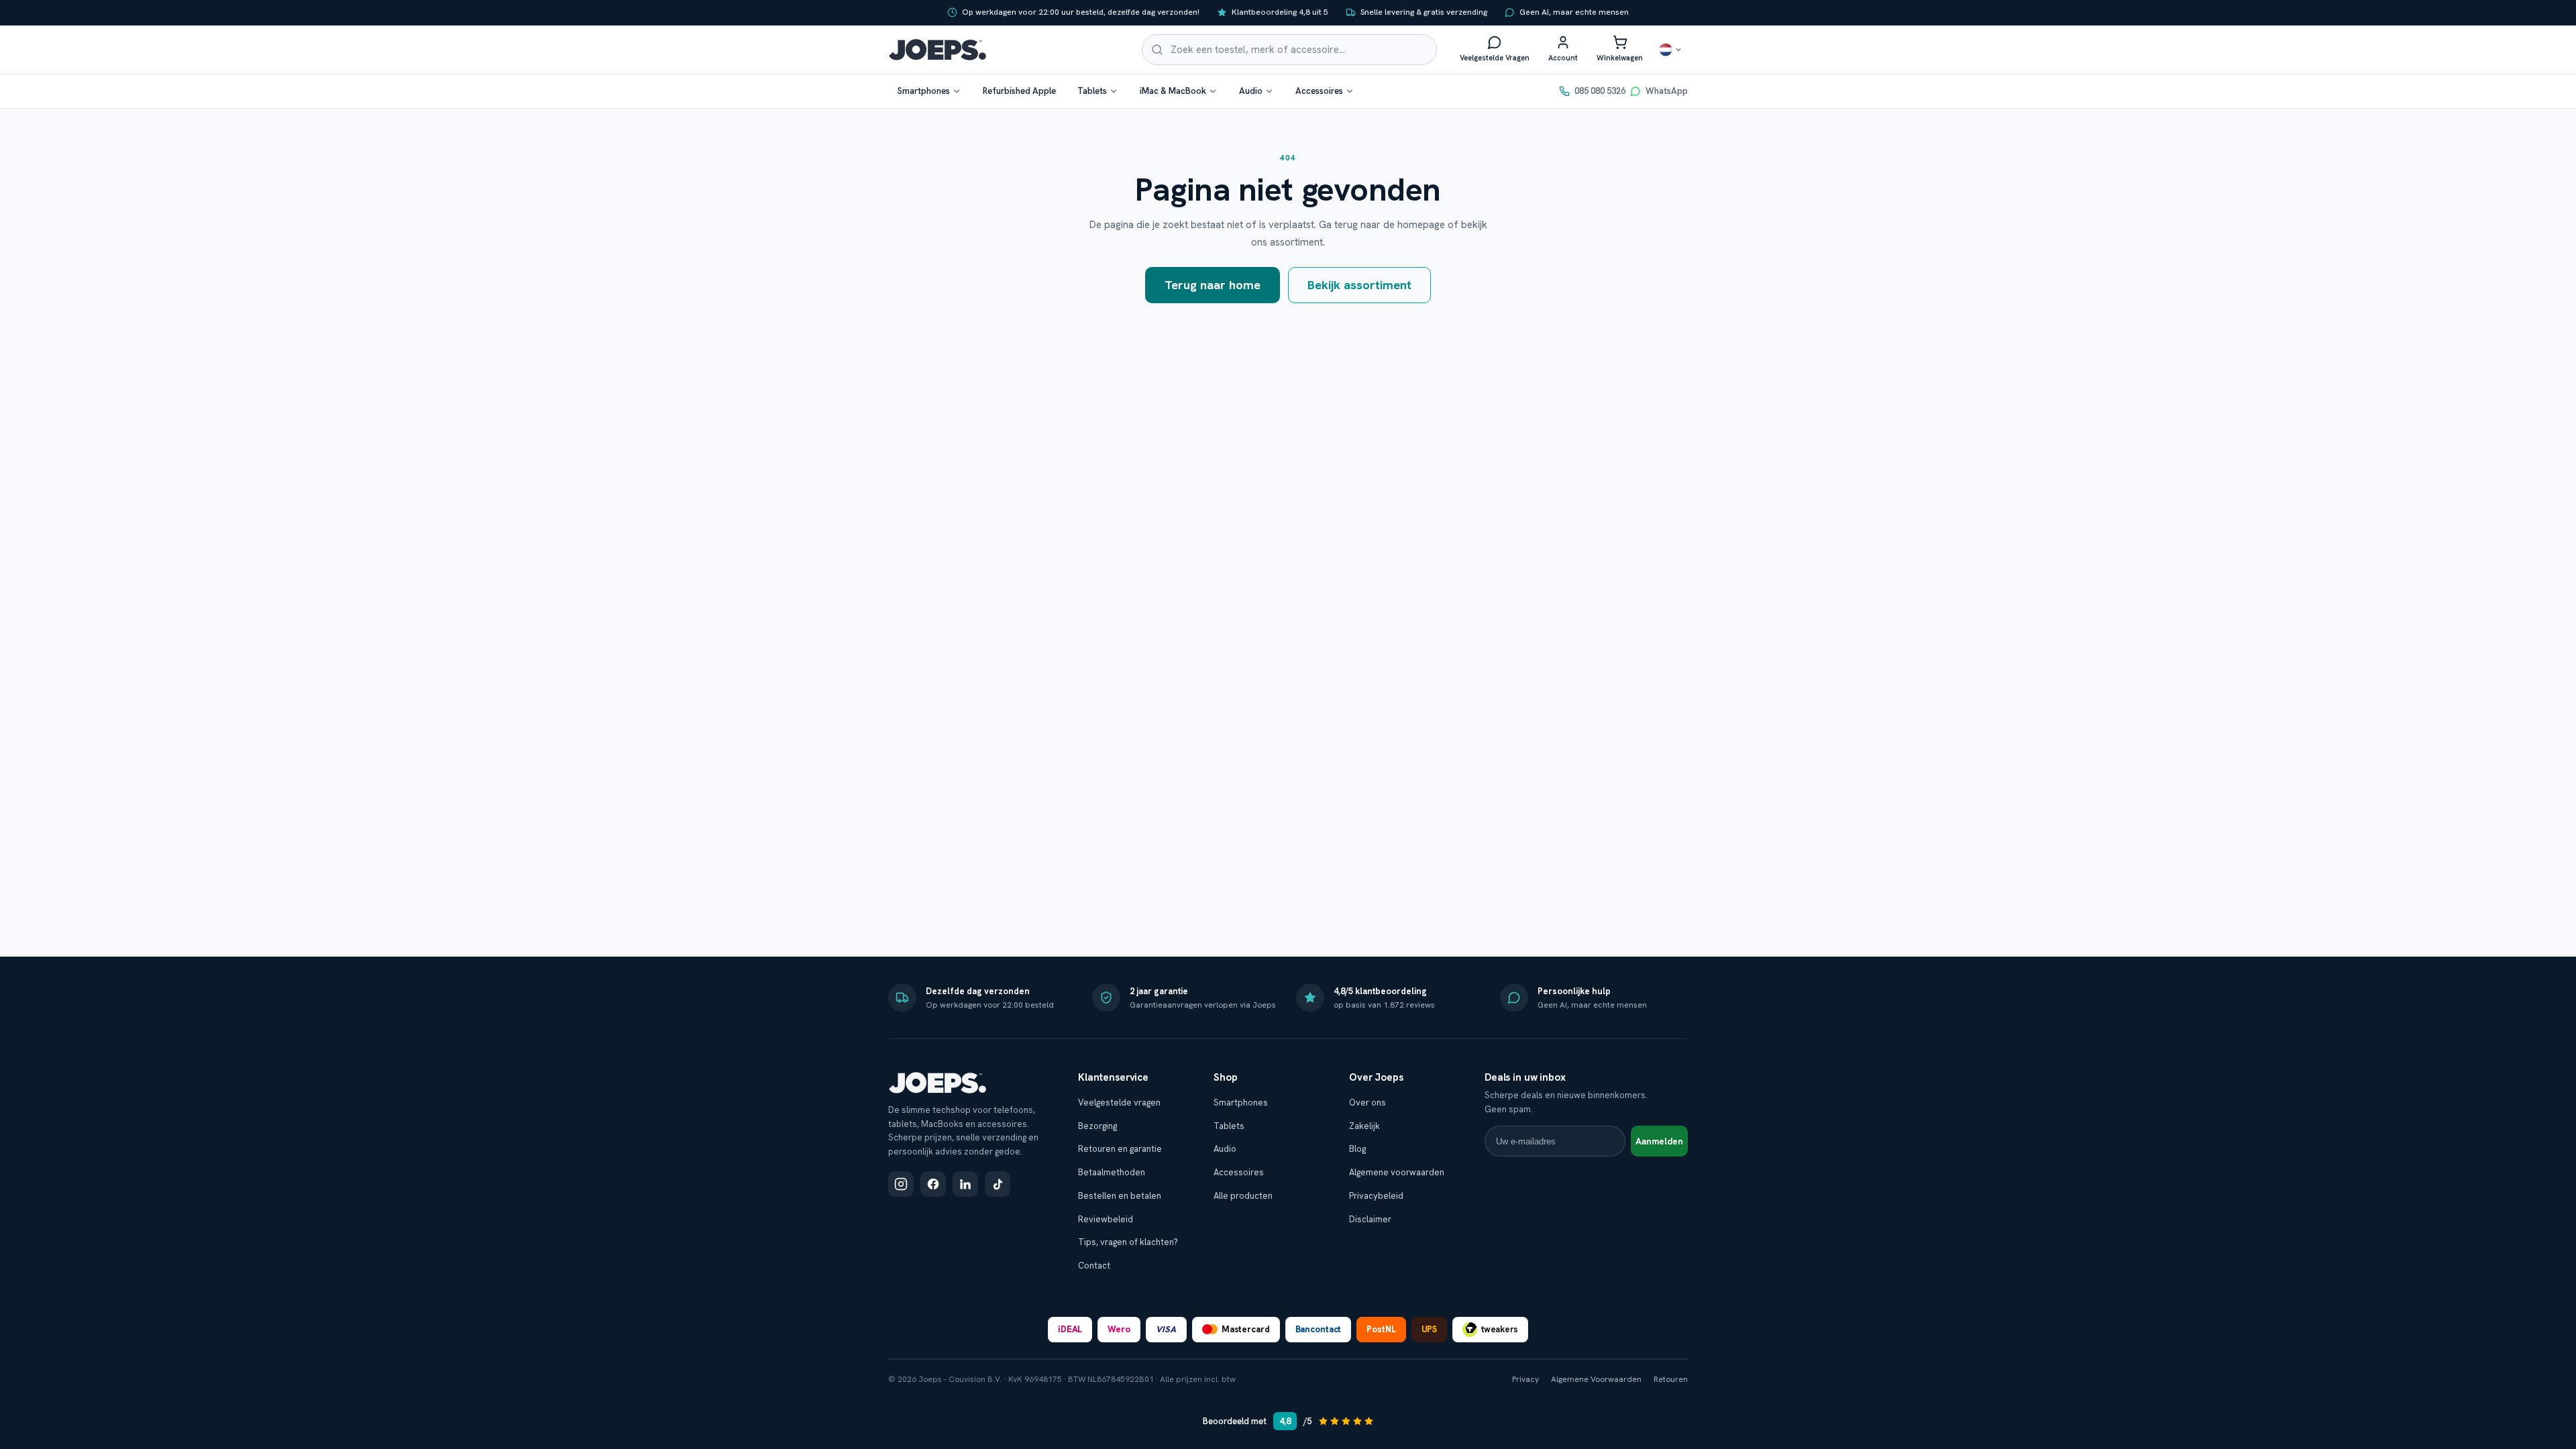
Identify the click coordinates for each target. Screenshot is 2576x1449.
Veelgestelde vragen (1119, 1103)
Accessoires (1319, 91)
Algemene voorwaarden (1397, 1172)
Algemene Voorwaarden (1596, 1379)
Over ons (1367, 1103)
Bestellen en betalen (1120, 1196)
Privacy (1525, 1379)
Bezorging (1097, 1126)
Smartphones (924, 91)
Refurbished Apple (1019, 91)
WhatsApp (1667, 91)
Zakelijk (1364, 1126)
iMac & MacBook (1173, 91)
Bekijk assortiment (1359, 285)
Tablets (1092, 91)
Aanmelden (1659, 1141)
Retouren (1671, 1379)
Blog (1357, 1149)
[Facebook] (933, 1184)
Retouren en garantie (1120, 1149)
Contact (1094, 1266)
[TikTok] (998, 1184)
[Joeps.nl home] (937, 50)
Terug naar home (1213, 285)
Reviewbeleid (1106, 1219)
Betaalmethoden (1112, 1172)
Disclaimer (1370, 1219)
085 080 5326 (1600, 91)
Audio (1251, 91)
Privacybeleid (1376, 1196)
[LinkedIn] (965, 1184)
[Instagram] (901, 1184)
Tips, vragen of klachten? (1128, 1242)
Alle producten (1243, 1196)
